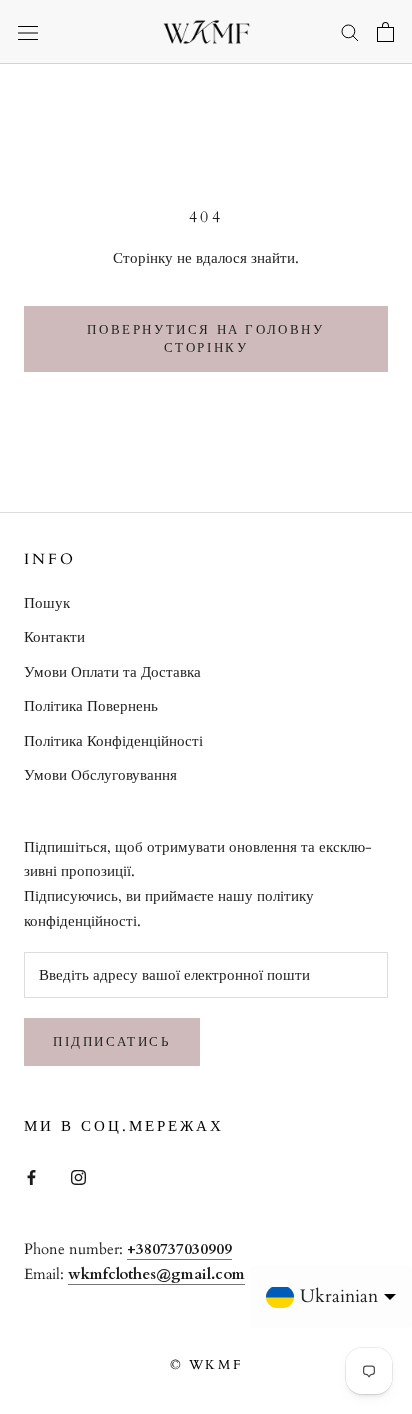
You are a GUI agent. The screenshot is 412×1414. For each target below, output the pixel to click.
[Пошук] (350, 31)
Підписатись (112, 1042)
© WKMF (206, 1365)
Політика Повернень (91, 706)
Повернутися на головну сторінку (205, 339)
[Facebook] (31, 1176)
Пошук (47, 603)
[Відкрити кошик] (385, 32)
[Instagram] (78, 1176)
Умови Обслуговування (100, 775)
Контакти (54, 637)
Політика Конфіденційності (113, 741)
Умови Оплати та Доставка (112, 672)
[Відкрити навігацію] (28, 32)
